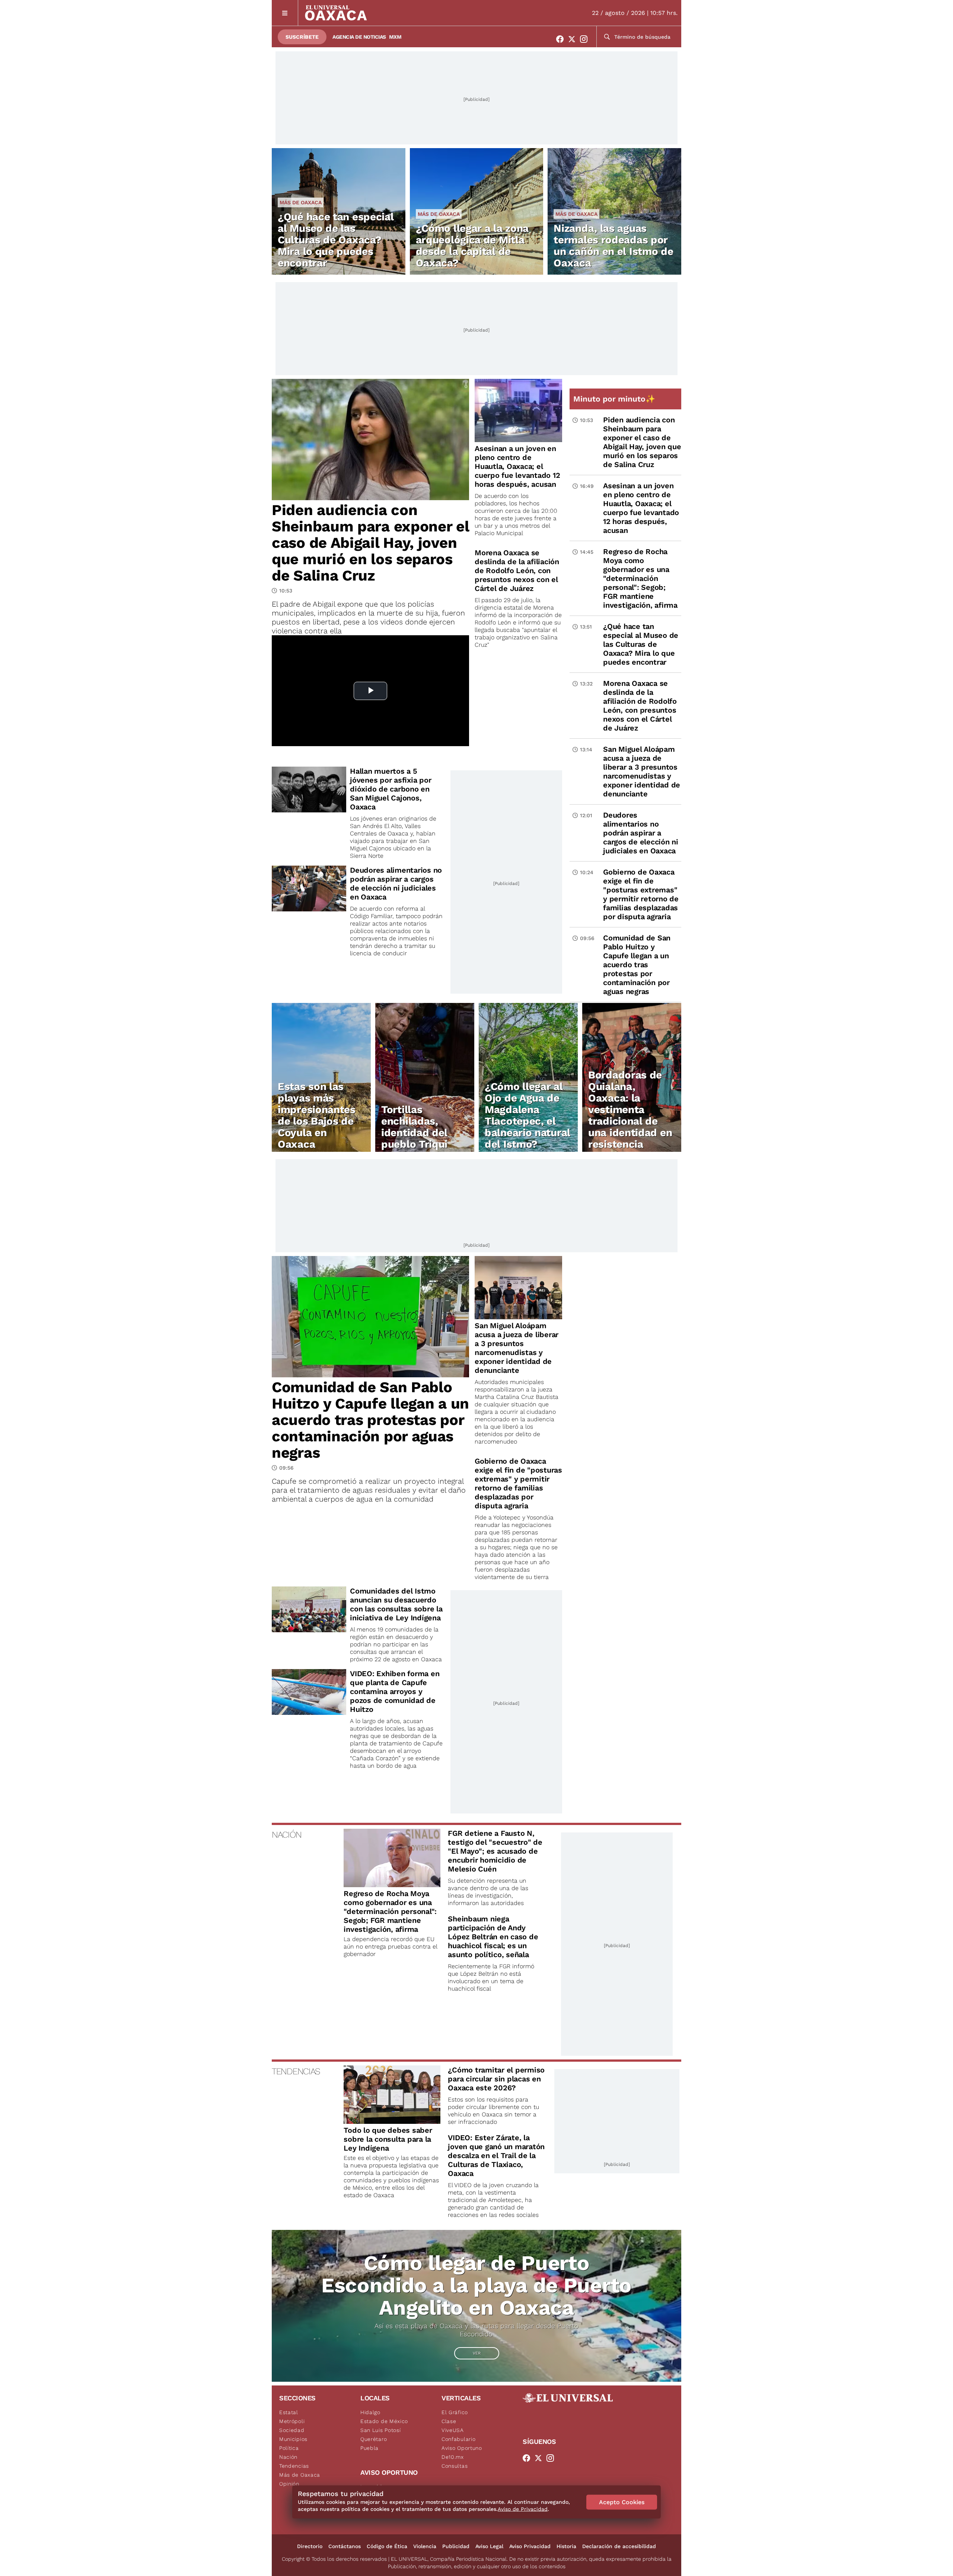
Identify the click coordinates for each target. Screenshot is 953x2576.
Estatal (289, 2412)
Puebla (369, 2448)
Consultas (455, 2466)
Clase (449, 2421)
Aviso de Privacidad (523, 2509)
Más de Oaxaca (301, 202)
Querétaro (374, 2439)
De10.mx (453, 2457)
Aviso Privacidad (530, 2546)
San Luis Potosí (381, 2430)
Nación (288, 2457)
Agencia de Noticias (359, 37)
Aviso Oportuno (462, 2448)
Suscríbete (302, 37)
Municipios (293, 2439)
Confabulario (458, 2439)
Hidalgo (370, 2412)
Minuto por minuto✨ (615, 399)
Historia (566, 2546)
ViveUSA (453, 2430)
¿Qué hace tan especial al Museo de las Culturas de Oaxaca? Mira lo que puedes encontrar (336, 240)
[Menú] (285, 13)
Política (289, 2448)
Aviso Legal (489, 2546)
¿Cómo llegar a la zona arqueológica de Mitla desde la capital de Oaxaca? (472, 246)
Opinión (289, 2484)
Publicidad (456, 2546)
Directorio (310, 2546)
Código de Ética (387, 2546)
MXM (395, 37)
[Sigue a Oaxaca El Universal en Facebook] (562, 39)
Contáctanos (345, 2546)
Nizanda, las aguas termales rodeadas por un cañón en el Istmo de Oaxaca (613, 246)
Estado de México (384, 2421)
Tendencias (294, 2466)
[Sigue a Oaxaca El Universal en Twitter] (574, 39)
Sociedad (292, 2430)
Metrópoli (292, 2421)
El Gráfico (455, 2412)
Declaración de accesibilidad (619, 2546)
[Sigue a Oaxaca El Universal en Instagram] (586, 39)
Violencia (425, 2546)
